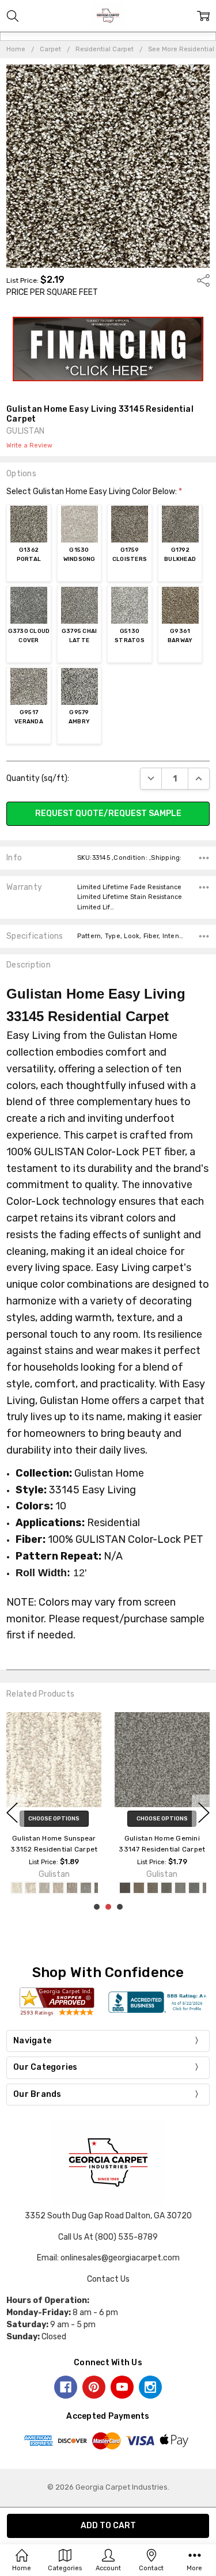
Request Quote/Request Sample (108, 813)
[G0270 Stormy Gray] (125, 1888)
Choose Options (54, 1819)
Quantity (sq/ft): (38, 778)
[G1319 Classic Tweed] (166, 1888)
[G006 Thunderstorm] (86, 1888)
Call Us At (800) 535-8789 (108, 2237)
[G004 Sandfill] (58, 1888)
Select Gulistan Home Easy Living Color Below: (94, 492)
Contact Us (108, 2279)
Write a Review (29, 446)
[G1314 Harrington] (153, 1888)
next (204, 1812)
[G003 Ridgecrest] (44, 1888)
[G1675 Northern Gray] (194, 1888)
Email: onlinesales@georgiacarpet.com (108, 2258)
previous (12, 1812)
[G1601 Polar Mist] (180, 1888)
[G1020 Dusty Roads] (139, 1888)
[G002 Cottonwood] (31, 1888)
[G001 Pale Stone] (17, 1888)
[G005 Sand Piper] (72, 1888)
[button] (108, 349)
